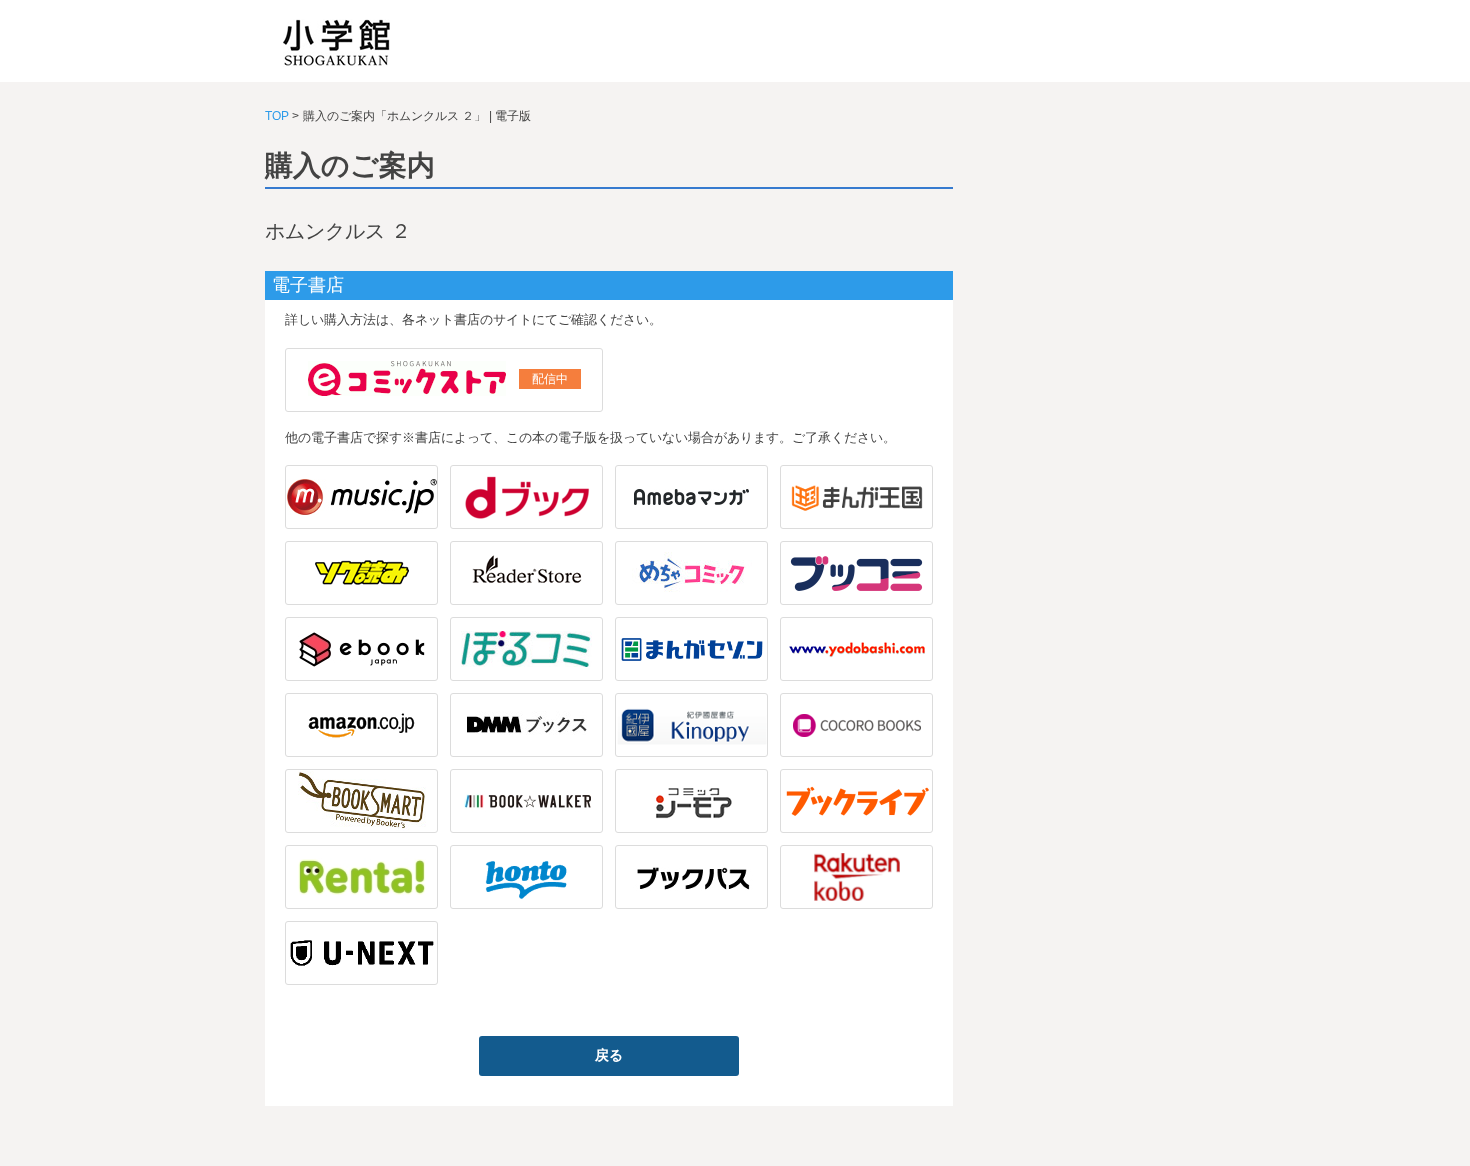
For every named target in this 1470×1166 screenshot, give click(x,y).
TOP (277, 116)
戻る (609, 1055)
